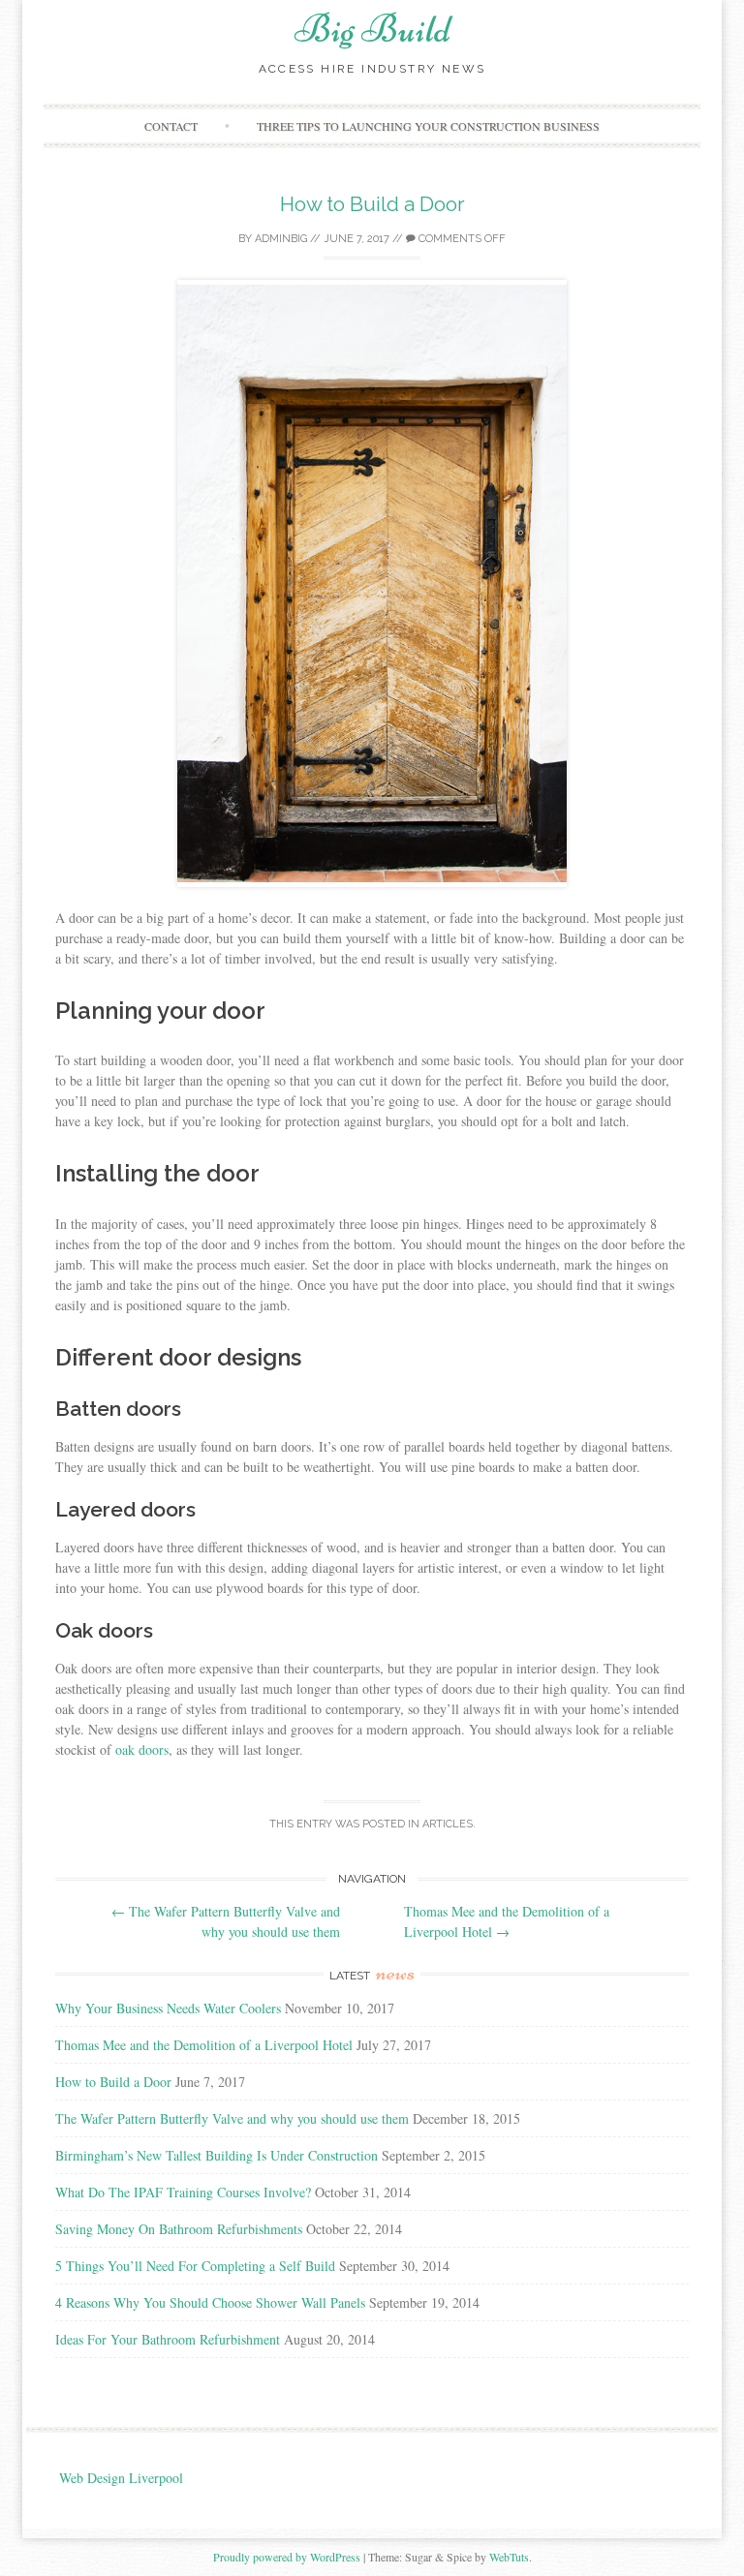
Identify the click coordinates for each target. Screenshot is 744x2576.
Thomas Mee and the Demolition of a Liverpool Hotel (204, 2045)
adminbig (281, 239)
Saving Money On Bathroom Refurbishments (179, 2229)
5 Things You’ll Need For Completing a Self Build (195, 2266)
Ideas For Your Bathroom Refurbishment (168, 2339)
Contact (171, 126)
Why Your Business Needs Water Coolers (168, 2008)
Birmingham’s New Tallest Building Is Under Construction (217, 2155)
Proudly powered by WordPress (287, 2557)
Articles (448, 1824)
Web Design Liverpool (121, 2478)
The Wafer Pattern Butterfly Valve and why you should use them (232, 2118)
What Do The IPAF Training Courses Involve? (183, 2192)
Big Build (372, 29)
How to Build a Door (372, 204)
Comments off (461, 239)
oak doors (142, 1749)
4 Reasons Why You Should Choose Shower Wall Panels (210, 2302)
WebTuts (509, 2557)
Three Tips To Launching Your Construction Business (428, 126)
